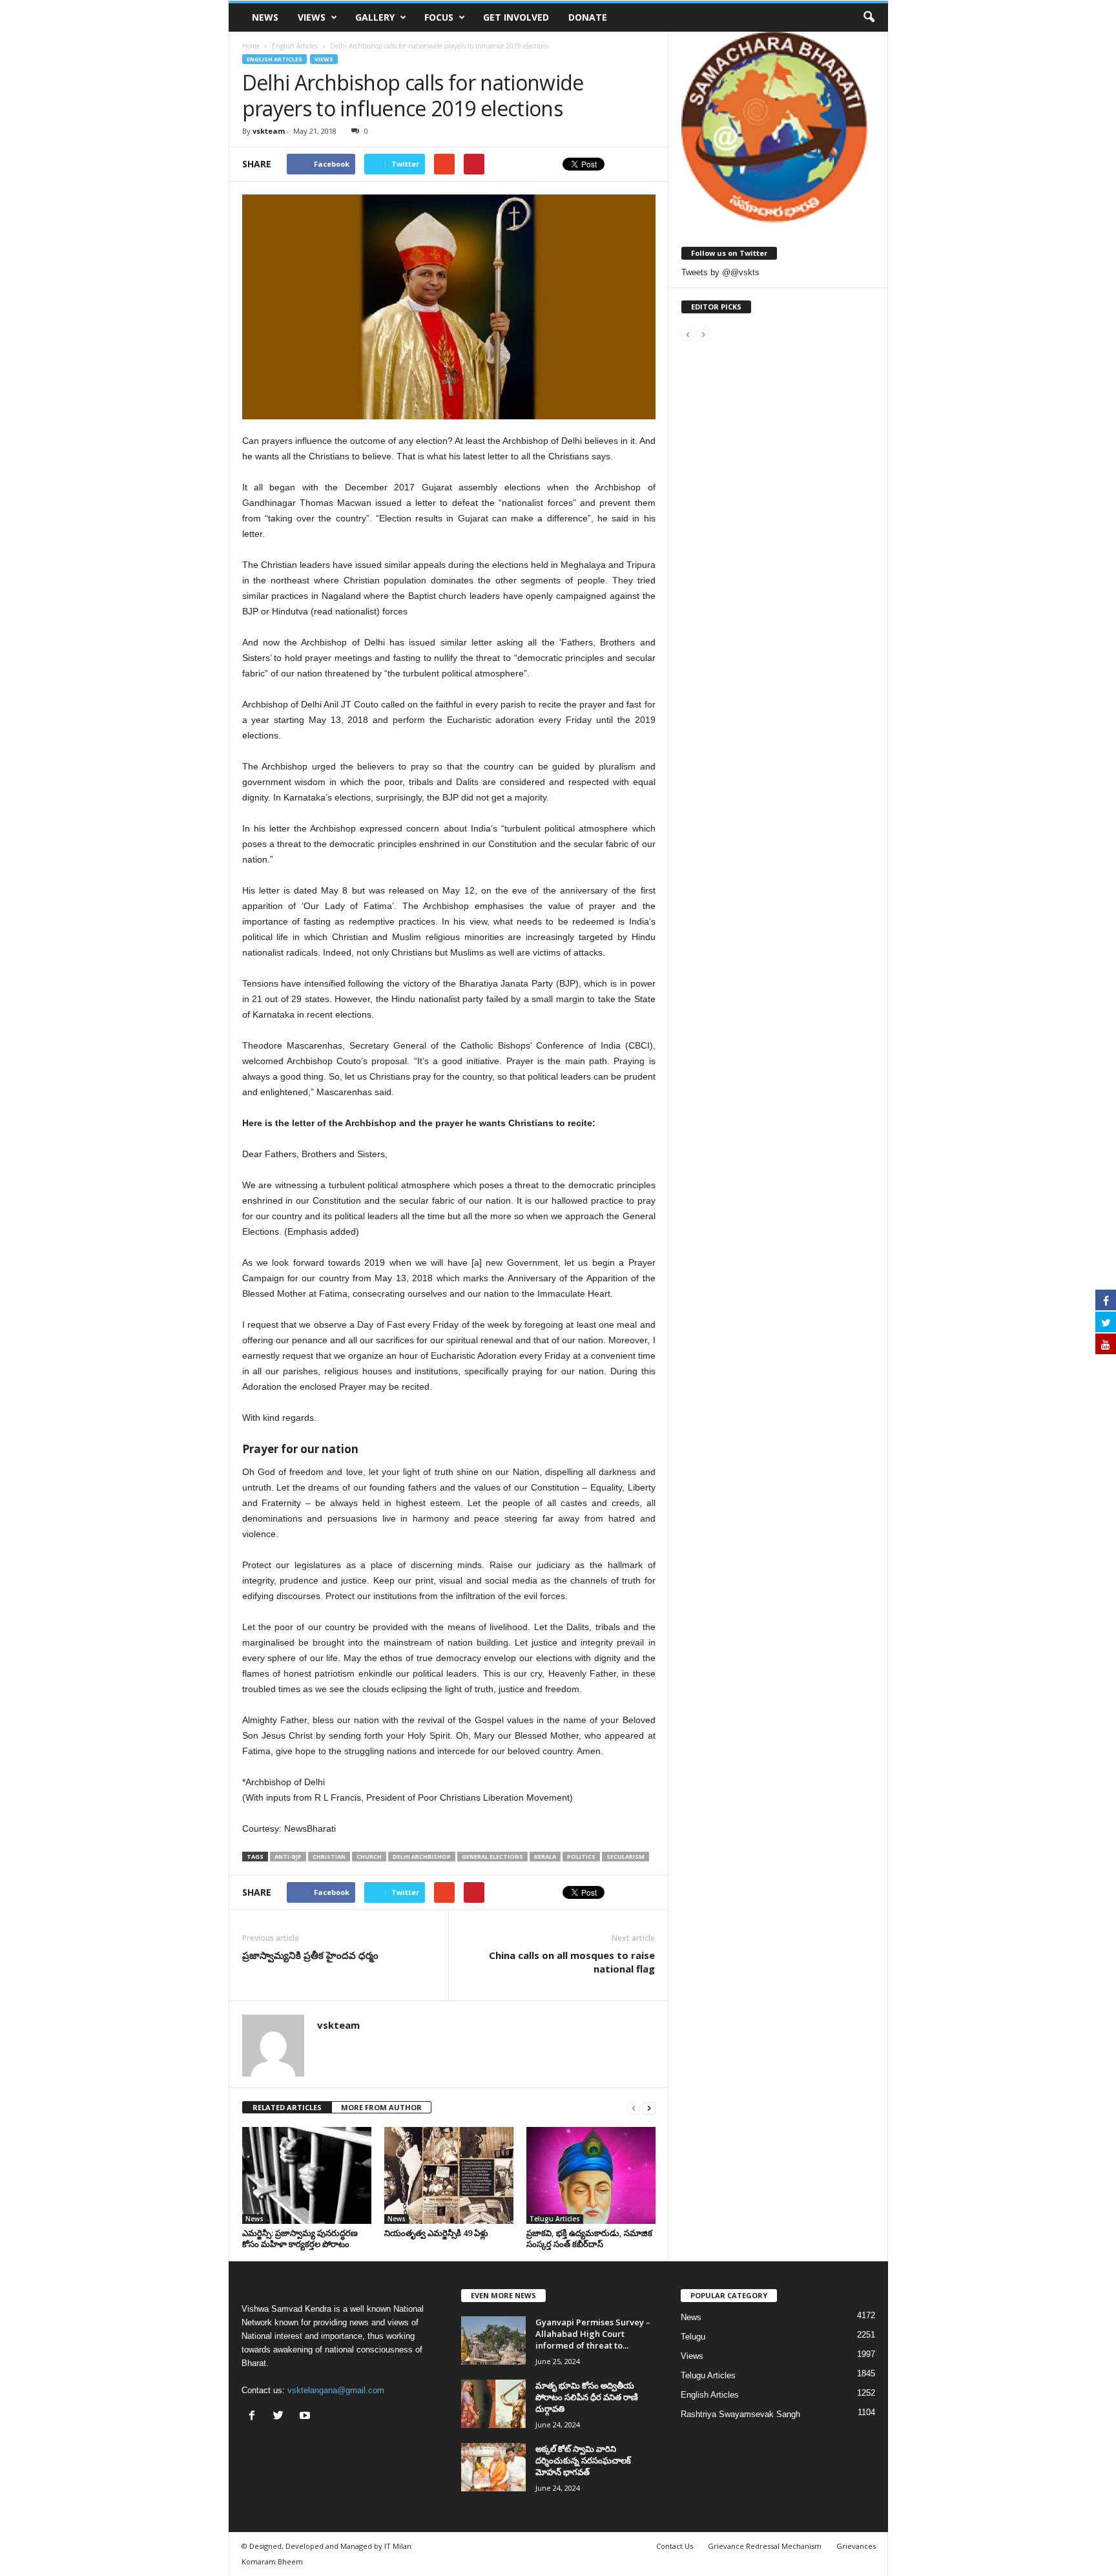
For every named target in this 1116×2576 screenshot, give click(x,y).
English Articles (274, 59)
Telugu (693, 2337)
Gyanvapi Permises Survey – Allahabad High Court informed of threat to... (593, 2334)
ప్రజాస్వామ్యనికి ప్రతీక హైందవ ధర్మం (310, 1955)
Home (251, 46)
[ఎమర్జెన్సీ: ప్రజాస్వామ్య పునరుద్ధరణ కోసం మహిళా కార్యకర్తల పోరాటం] (307, 2175)
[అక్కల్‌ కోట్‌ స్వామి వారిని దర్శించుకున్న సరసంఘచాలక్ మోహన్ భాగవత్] (493, 2467)
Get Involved (516, 17)
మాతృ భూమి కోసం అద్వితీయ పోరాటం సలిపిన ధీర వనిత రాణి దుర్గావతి (587, 2397)
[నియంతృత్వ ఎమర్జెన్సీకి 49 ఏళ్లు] (449, 2175)
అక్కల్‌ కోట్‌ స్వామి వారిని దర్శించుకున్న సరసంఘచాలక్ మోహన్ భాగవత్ (583, 2460)
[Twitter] (281, 2417)
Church (369, 1857)
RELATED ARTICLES (287, 2107)
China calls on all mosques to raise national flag (572, 1962)
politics (581, 1857)
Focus (439, 17)
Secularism (625, 1857)
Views (312, 17)
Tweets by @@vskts (720, 272)
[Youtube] (306, 2417)
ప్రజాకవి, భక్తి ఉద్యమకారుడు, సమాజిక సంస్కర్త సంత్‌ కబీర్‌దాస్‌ (589, 2238)
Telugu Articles (555, 2219)
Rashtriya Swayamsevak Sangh (740, 2414)
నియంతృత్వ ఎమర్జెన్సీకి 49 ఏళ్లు (436, 2233)
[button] (869, 17)
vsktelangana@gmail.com (336, 2390)
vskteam (269, 131)
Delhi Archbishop (422, 1857)
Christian (329, 1857)
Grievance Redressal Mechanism (765, 2546)
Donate (588, 17)
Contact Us (675, 2546)
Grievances (856, 2546)
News (265, 17)
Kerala (545, 1857)
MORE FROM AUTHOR (381, 2107)
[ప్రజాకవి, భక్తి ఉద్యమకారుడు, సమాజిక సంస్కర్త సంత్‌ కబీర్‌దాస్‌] (591, 2175)
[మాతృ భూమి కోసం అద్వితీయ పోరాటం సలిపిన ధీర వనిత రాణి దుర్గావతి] (493, 2404)
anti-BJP (288, 1857)
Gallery (375, 17)
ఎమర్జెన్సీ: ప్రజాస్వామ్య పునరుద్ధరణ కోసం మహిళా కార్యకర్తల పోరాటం (300, 2238)
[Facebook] (255, 2417)
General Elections (492, 1857)
